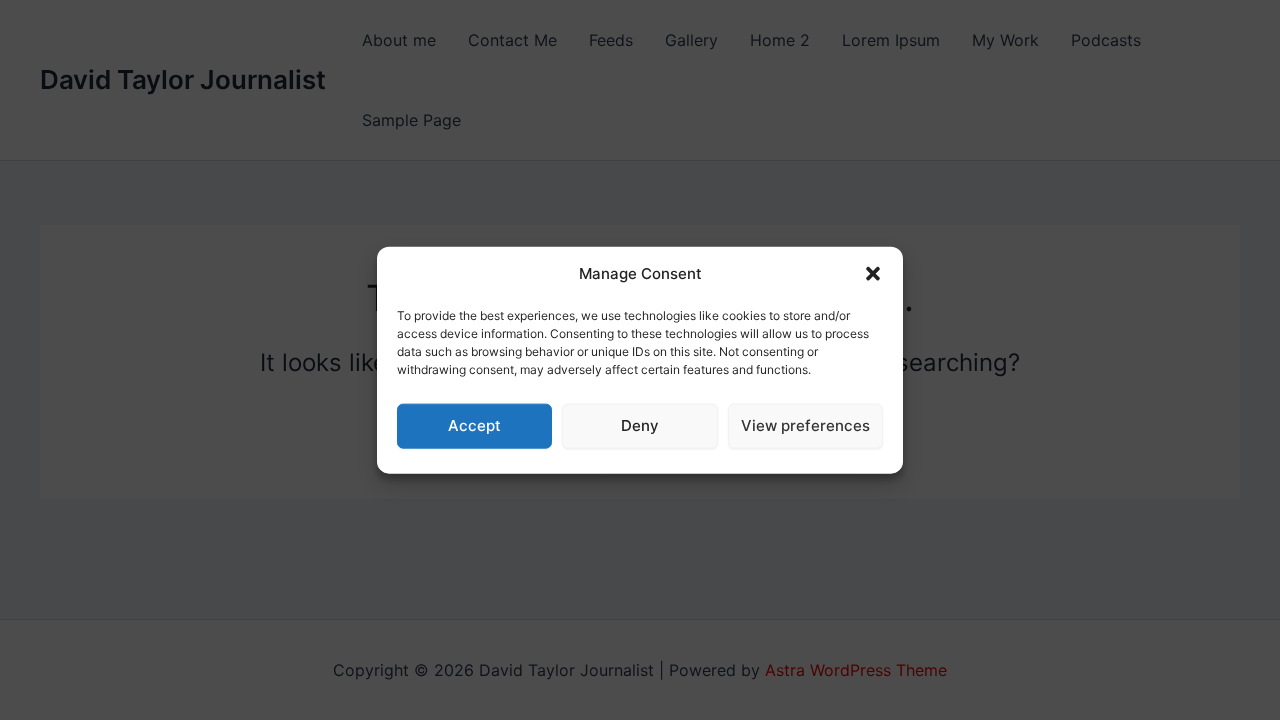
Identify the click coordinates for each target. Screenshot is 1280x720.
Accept (474, 425)
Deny (640, 425)
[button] (873, 274)
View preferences (805, 425)
